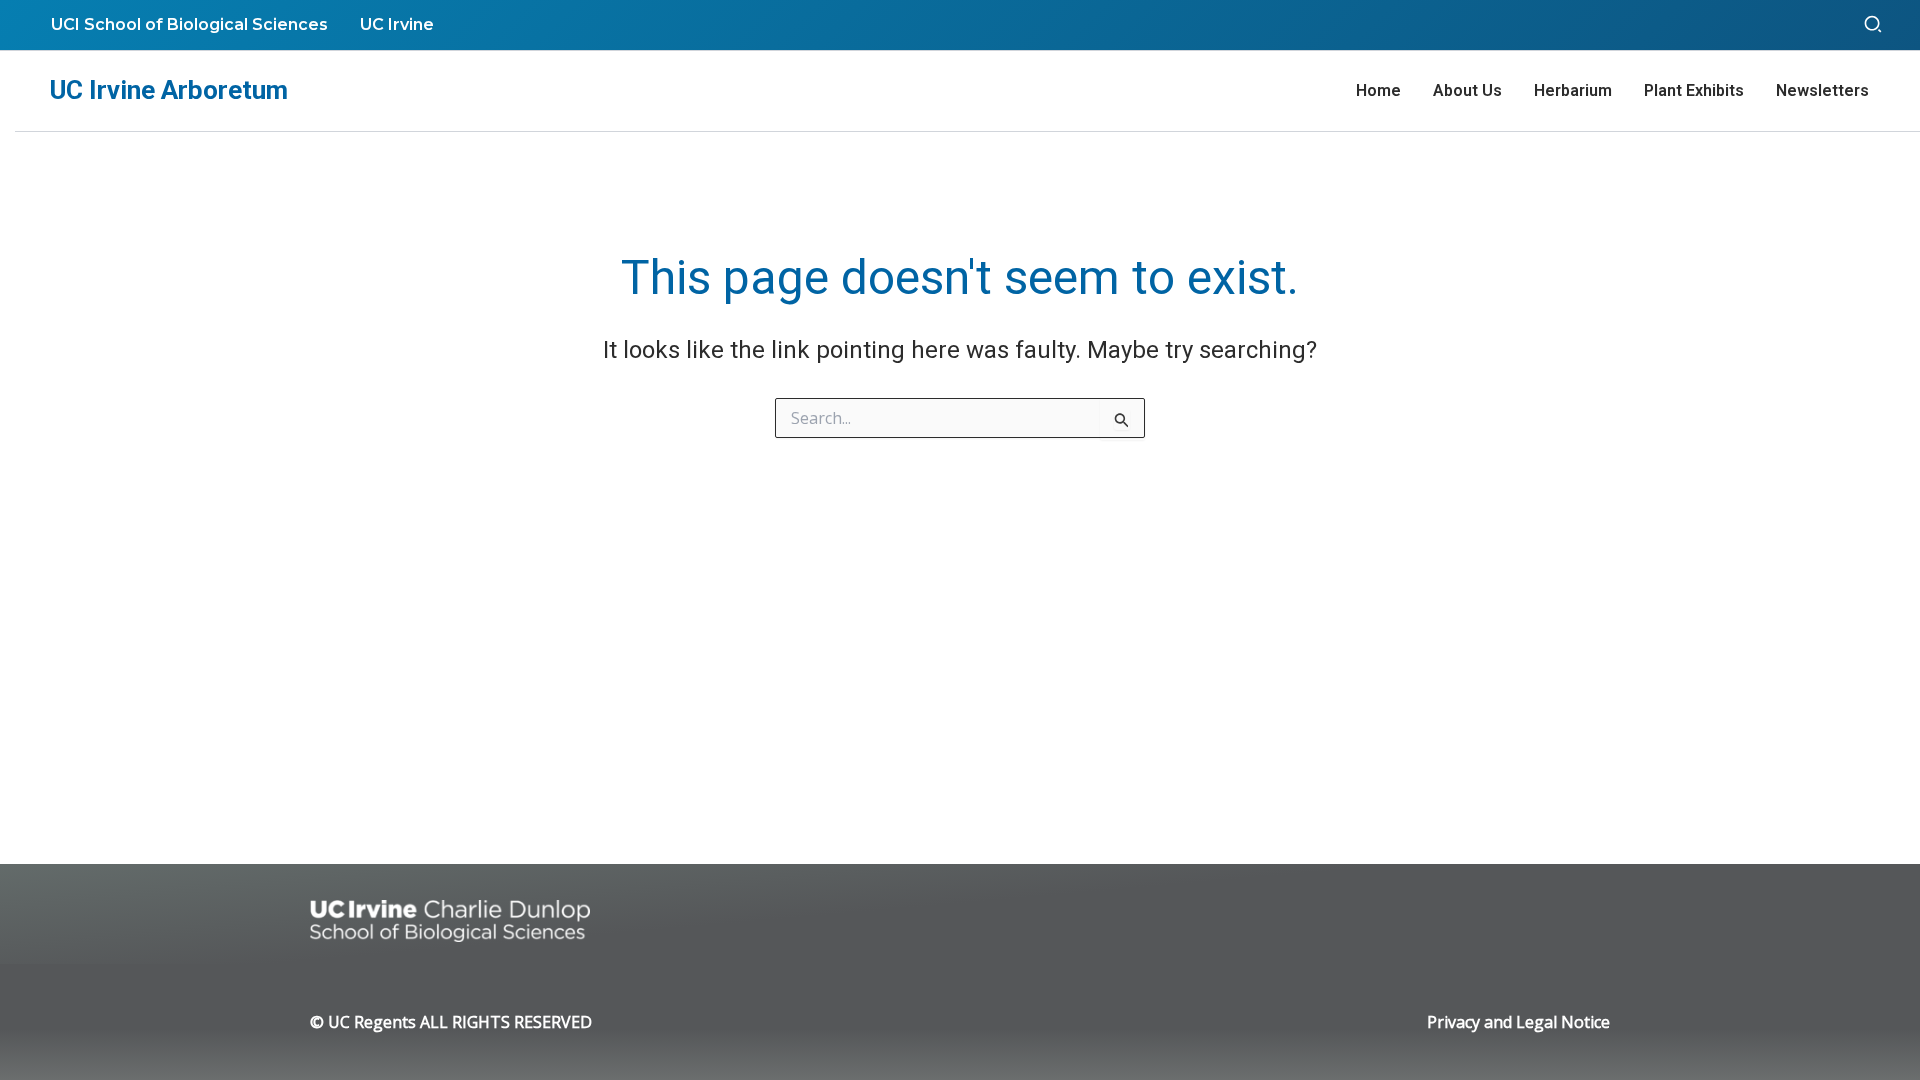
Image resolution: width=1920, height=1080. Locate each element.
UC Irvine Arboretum (169, 90)
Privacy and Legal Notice (1518, 1022)
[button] (1874, 25)
